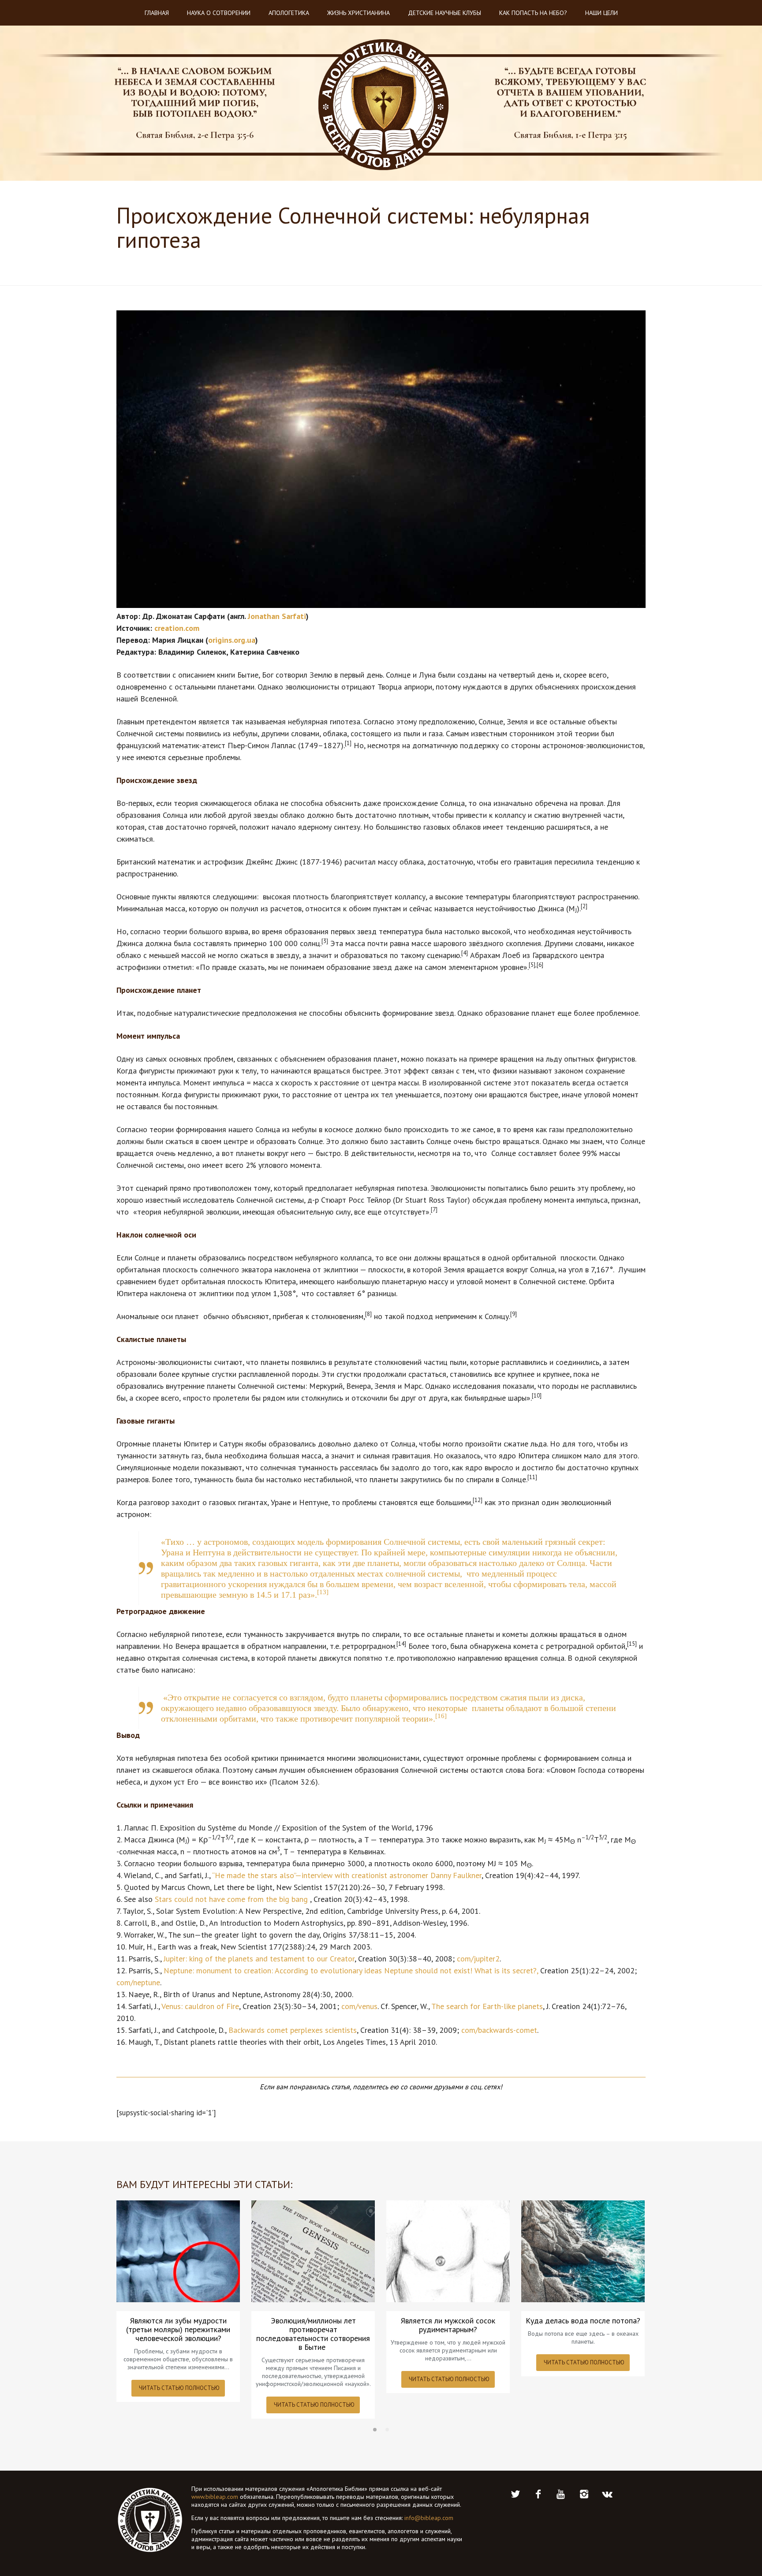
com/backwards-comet (499, 2030)
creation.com (177, 628)
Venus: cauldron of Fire (200, 2006)
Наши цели (601, 13)
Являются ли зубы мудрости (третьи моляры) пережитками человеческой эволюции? (178, 2330)
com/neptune (138, 1982)
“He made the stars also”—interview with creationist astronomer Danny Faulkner (347, 1875)
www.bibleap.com (215, 2497)
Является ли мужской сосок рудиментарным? (448, 2325)
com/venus (359, 2006)
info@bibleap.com (429, 2518)
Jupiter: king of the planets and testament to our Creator (259, 1959)
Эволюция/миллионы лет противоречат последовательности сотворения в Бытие (313, 2334)
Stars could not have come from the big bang (232, 1899)
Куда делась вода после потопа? (583, 2321)
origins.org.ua (232, 640)
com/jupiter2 (478, 1959)
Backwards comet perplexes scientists (293, 2030)
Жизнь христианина (359, 13)
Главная (157, 13)
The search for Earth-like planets (487, 2006)
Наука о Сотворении (219, 13)
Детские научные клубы (444, 13)
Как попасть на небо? (533, 13)
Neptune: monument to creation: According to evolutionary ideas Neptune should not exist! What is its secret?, (351, 1970)
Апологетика (289, 13)
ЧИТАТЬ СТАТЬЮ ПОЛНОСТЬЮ (179, 2388)
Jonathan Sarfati (277, 616)
